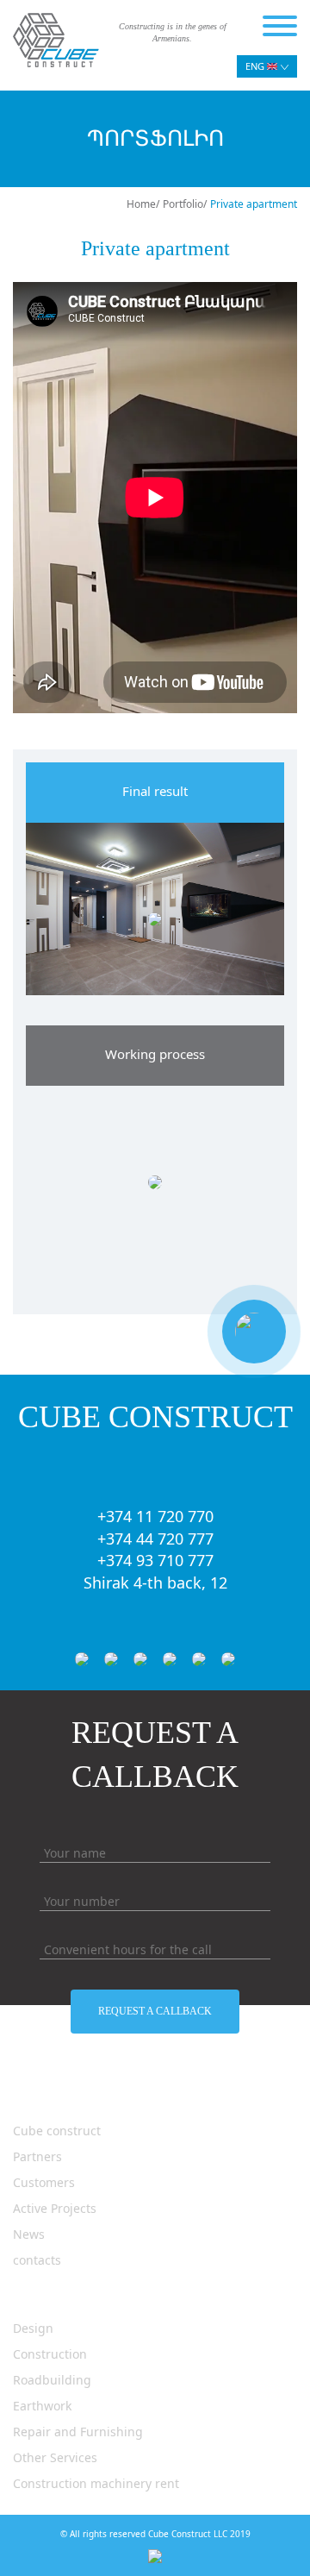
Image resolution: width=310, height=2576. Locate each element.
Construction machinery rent (96, 2483)
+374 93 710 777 (155, 1560)
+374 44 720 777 (155, 1539)
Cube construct (57, 2131)
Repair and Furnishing (78, 2432)
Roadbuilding (52, 2380)
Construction (50, 2354)
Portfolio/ (185, 204)
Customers (44, 2182)
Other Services (55, 2457)
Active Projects (55, 2208)
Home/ (143, 204)
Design (33, 2328)
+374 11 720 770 (155, 1516)
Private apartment (254, 204)
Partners (37, 2156)
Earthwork (42, 2406)
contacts (37, 2260)
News (29, 2234)
